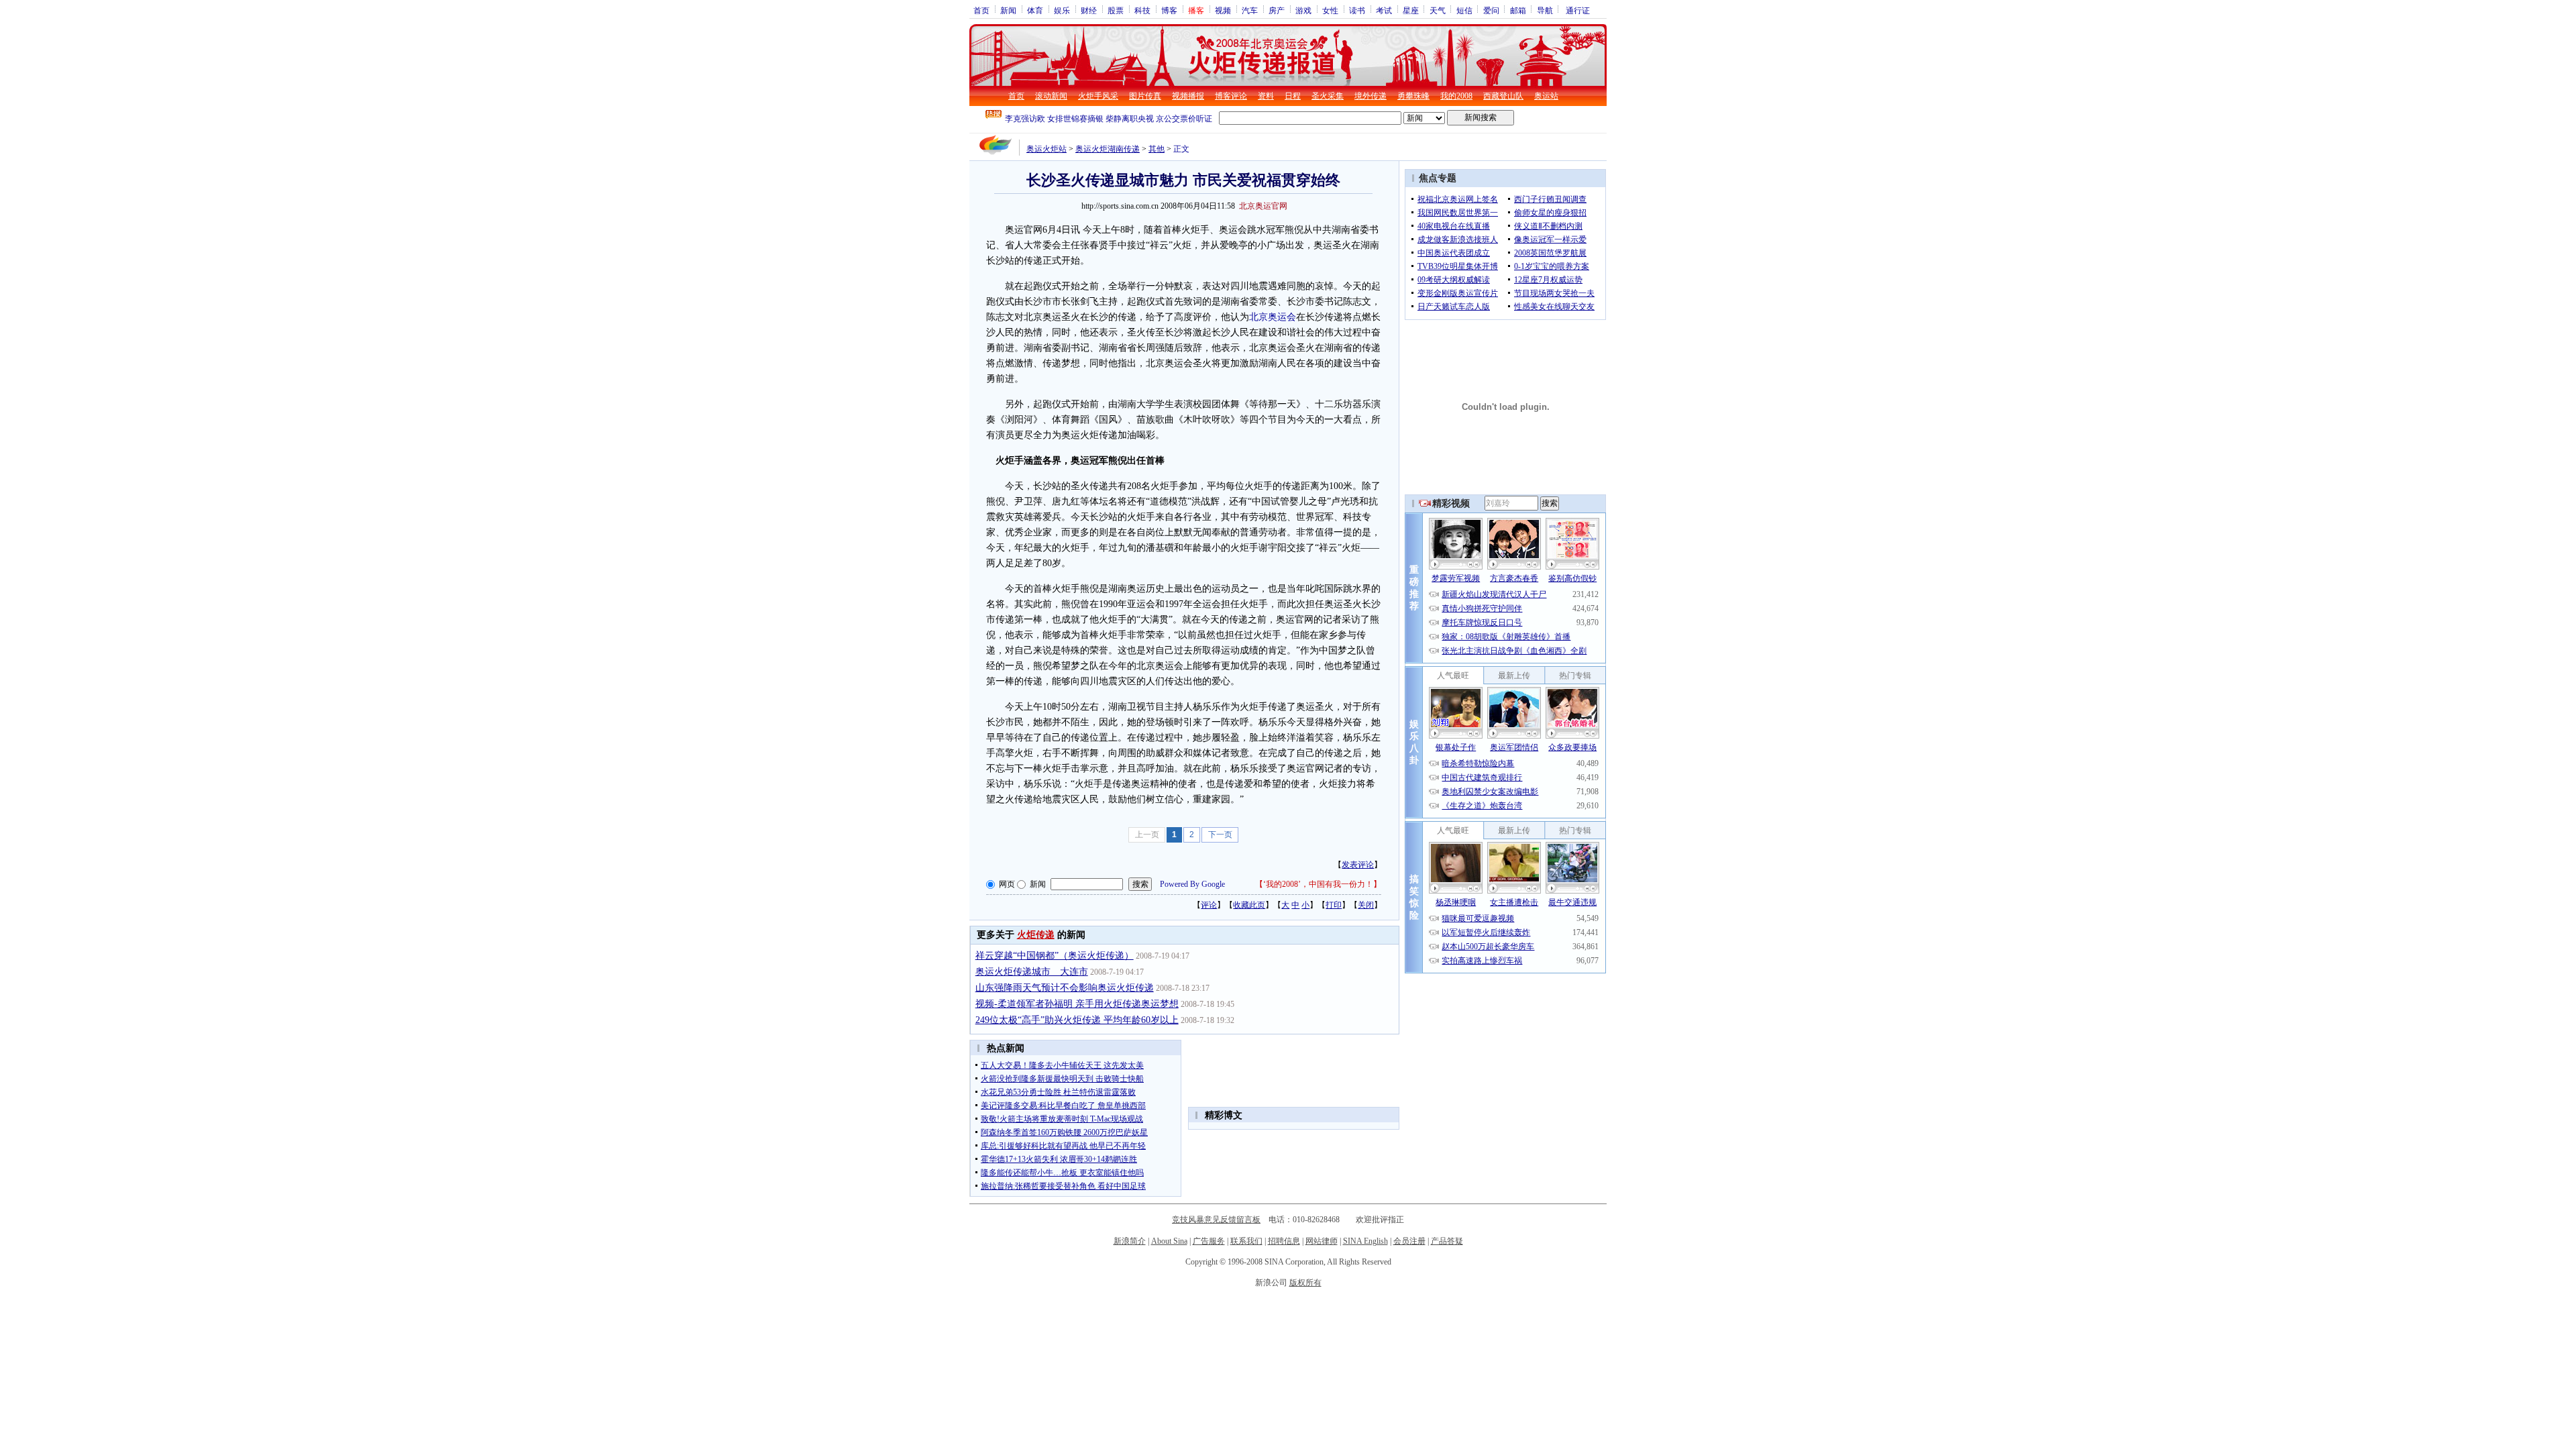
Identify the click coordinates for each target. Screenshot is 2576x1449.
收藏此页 (1249, 905)
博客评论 (1231, 96)
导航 (1545, 10)
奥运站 (1546, 96)
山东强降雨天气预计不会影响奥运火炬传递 (1065, 988)
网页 (1007, 884)
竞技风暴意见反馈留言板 (1216, 1220)
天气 (1438, 10)
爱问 (1491, 10)
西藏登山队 (1503, 96)
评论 (1209, 905)
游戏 (1303, 10)
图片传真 (1145, 96)
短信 (1464, 10)
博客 (1169, 10)
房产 (1277, 10)
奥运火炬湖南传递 (1108, 149)
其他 (1157, 149)
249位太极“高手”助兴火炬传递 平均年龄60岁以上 (1077, 1020)
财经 (1089, 10)
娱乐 (1062, 10)
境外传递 (1371, 96)
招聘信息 (1284, 1241)
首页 (981, 10)
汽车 (1250, 10)
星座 (1411, 10)
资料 (1266, 96)
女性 (1330, 10)
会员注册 (1409, 1241)
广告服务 (1209, 1241)
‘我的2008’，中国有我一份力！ (1318, 884)
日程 (1293, 96)
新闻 (1008, 10)
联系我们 (1246, 1241)
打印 (1334, 905)
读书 (1357, 10)
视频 (1223, 10)
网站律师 (1322, 1241)
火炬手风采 (1098, 96)
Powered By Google (1192, 884)
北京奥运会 (1273, 317)
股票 (1116, 10)
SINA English (1365, 1241)
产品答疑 (1447, 1241)
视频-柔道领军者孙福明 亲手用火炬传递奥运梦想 (1077, 1004)
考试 (1384, 10)
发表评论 (1358, 865)
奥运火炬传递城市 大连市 (1032, 972)
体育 (1035, 10)
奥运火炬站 (1046, 149)
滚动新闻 (1051, 96)
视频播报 (1188, 96)
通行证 (1578, 10)
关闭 (1366, 905)
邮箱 (1518, 10)
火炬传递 (1036, 935)
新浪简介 (1130, 1241)
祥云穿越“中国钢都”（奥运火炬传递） (1055, 956)
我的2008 (1456, 96)
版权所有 (1305, 1283)
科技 (1142, 10)
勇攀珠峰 (1413, 96)
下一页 (1220, 835)
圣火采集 (1328, 96)
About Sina (1169, 1241)
